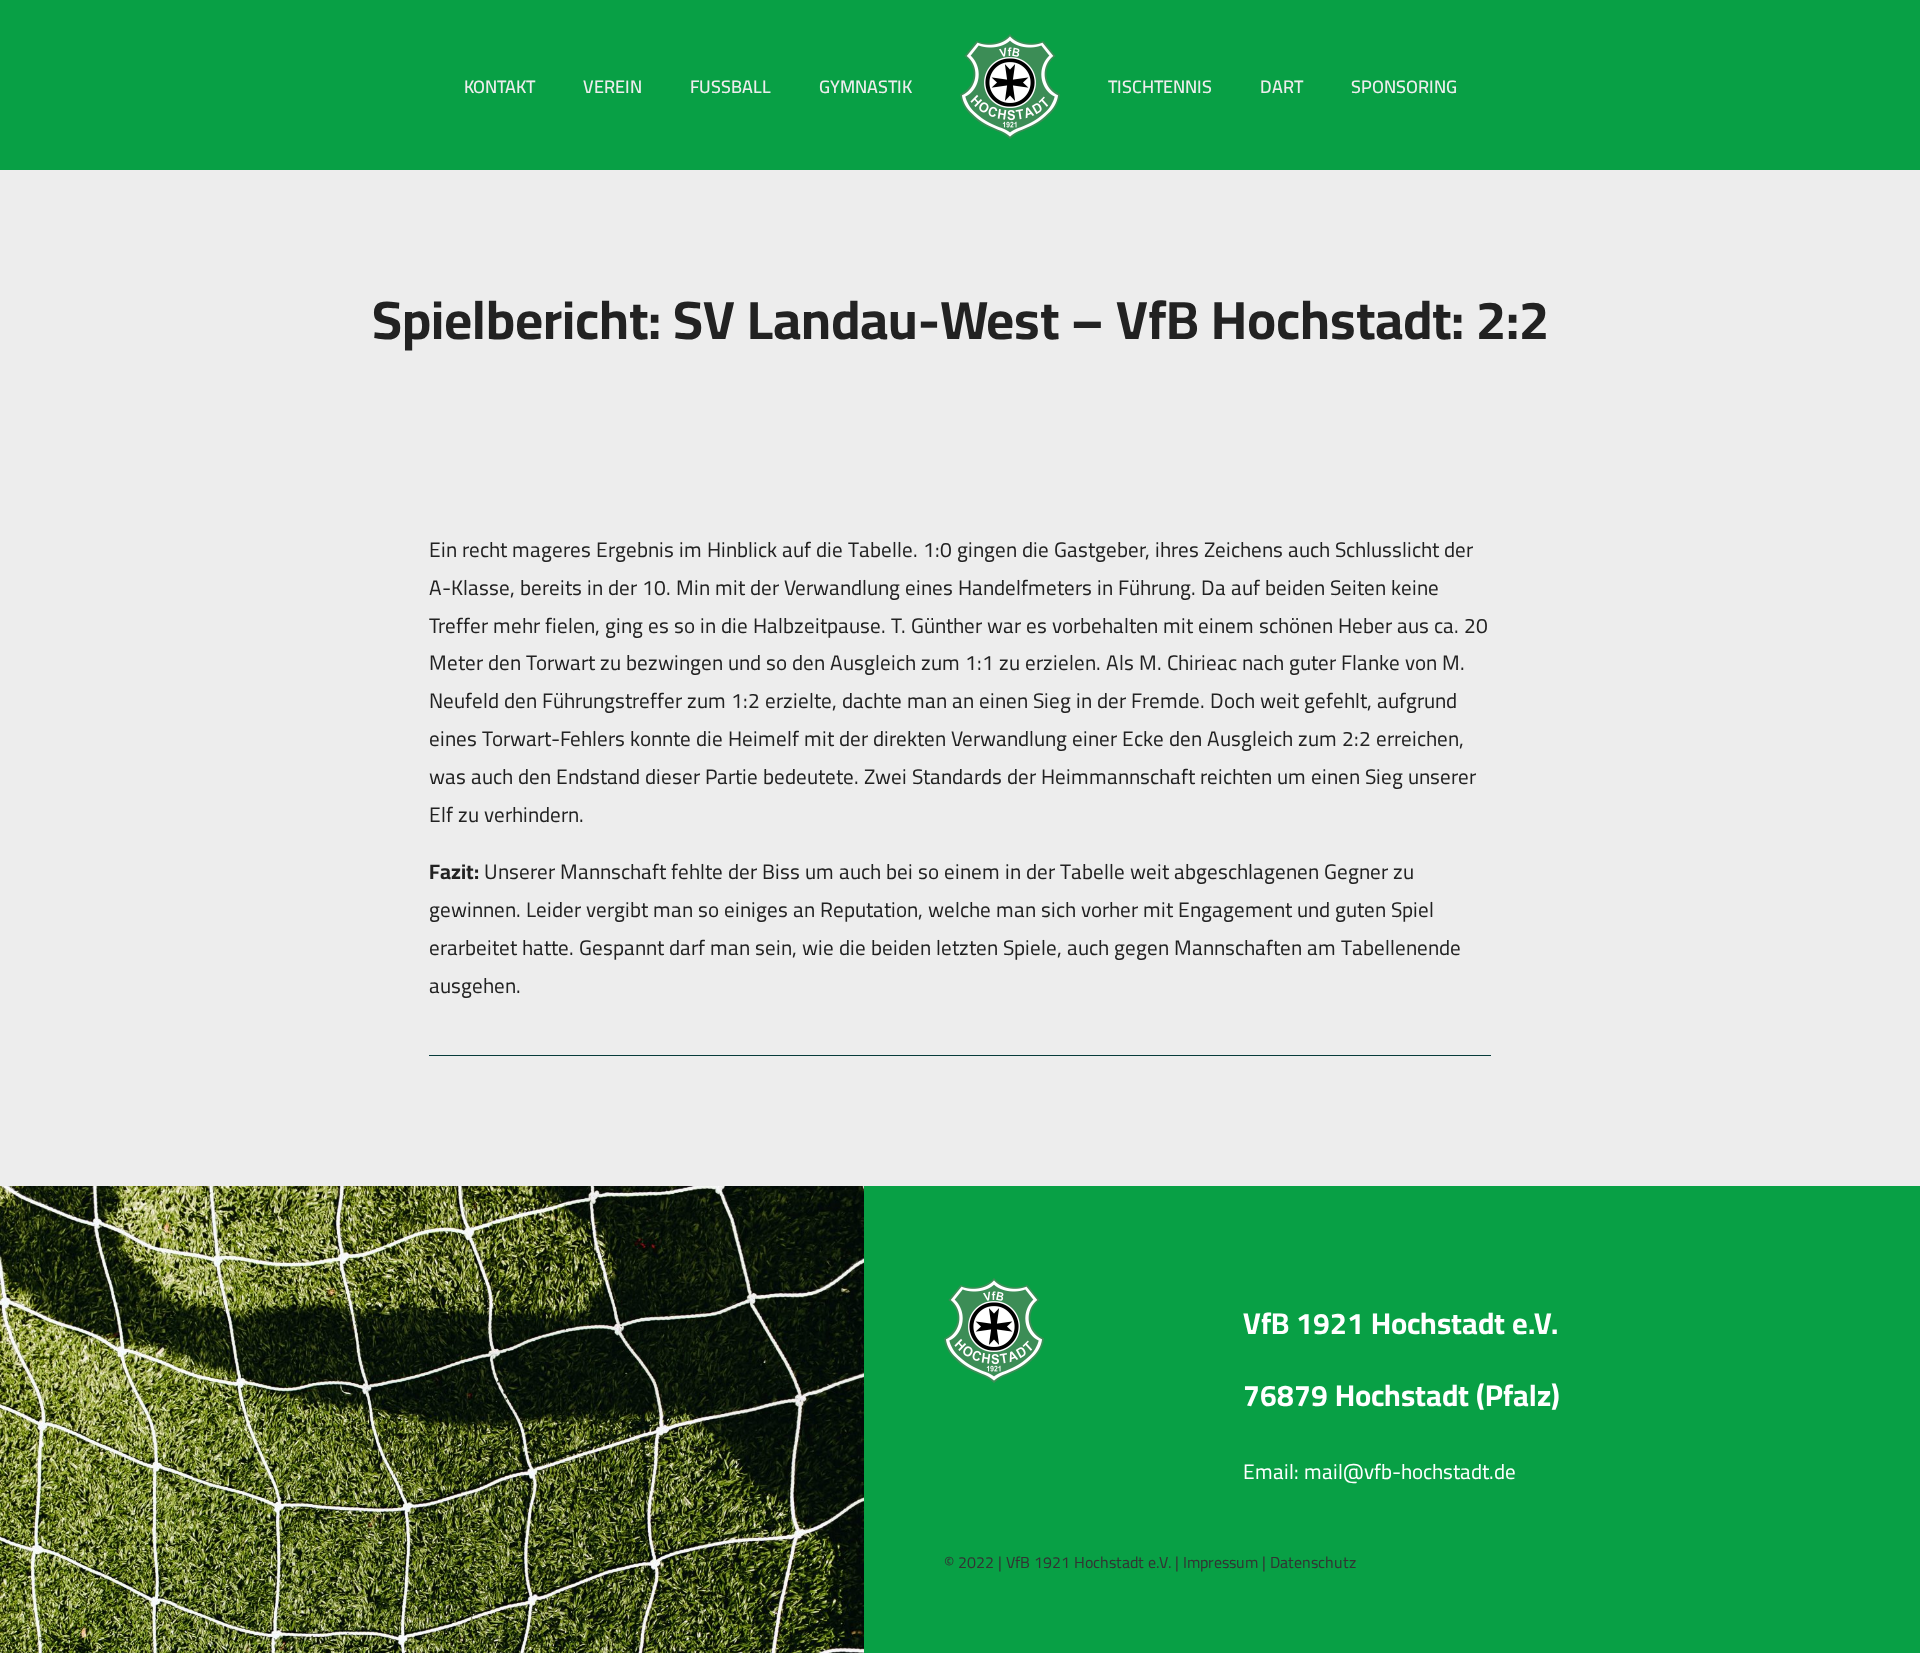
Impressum (1220, 1562)
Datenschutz (1313, 1562)
